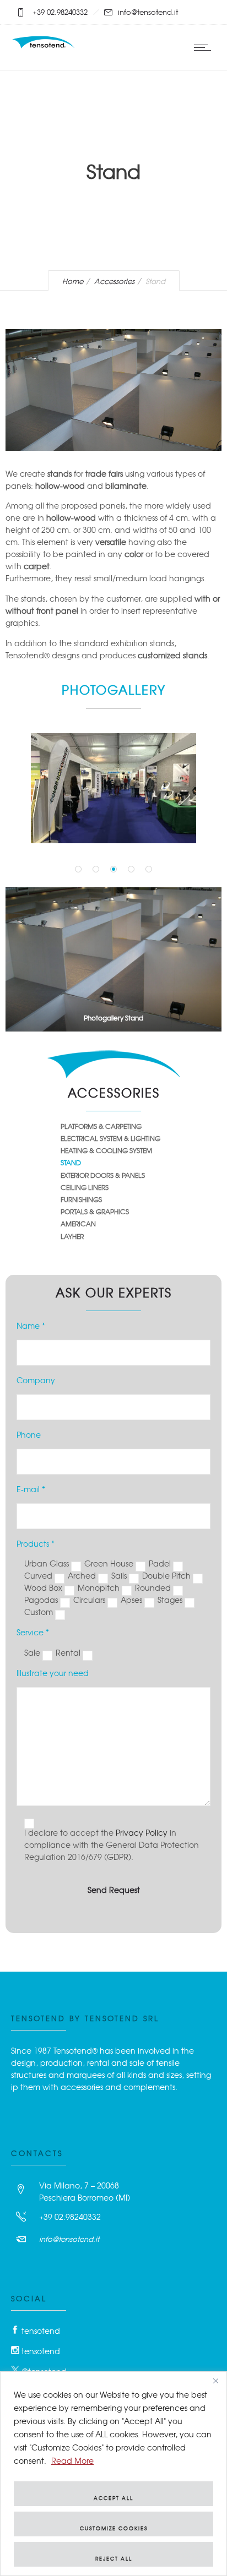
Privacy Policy (142, 1832)
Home (73, 281)
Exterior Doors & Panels (103, 1175)
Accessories (114, 281)
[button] (78, 869)
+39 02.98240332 (70, 2217)
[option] (114, 788)
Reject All (114, 2559)
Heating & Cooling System (106, 1150)
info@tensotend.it (69, 2239)
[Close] (215, 2381)
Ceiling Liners (85, 1187)
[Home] (44, 46)
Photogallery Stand (113, 1018)
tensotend (41, 2331)
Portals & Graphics (95, 1211)
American (78, 1224)
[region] (113, 2474)
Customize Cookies (114, 2528)
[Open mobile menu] (205, 47)
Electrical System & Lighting (110, 1138)
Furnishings (81, 1199)
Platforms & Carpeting (101, 1126)
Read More (72, 2460)
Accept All (113, 2498)
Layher (72, 1236)
